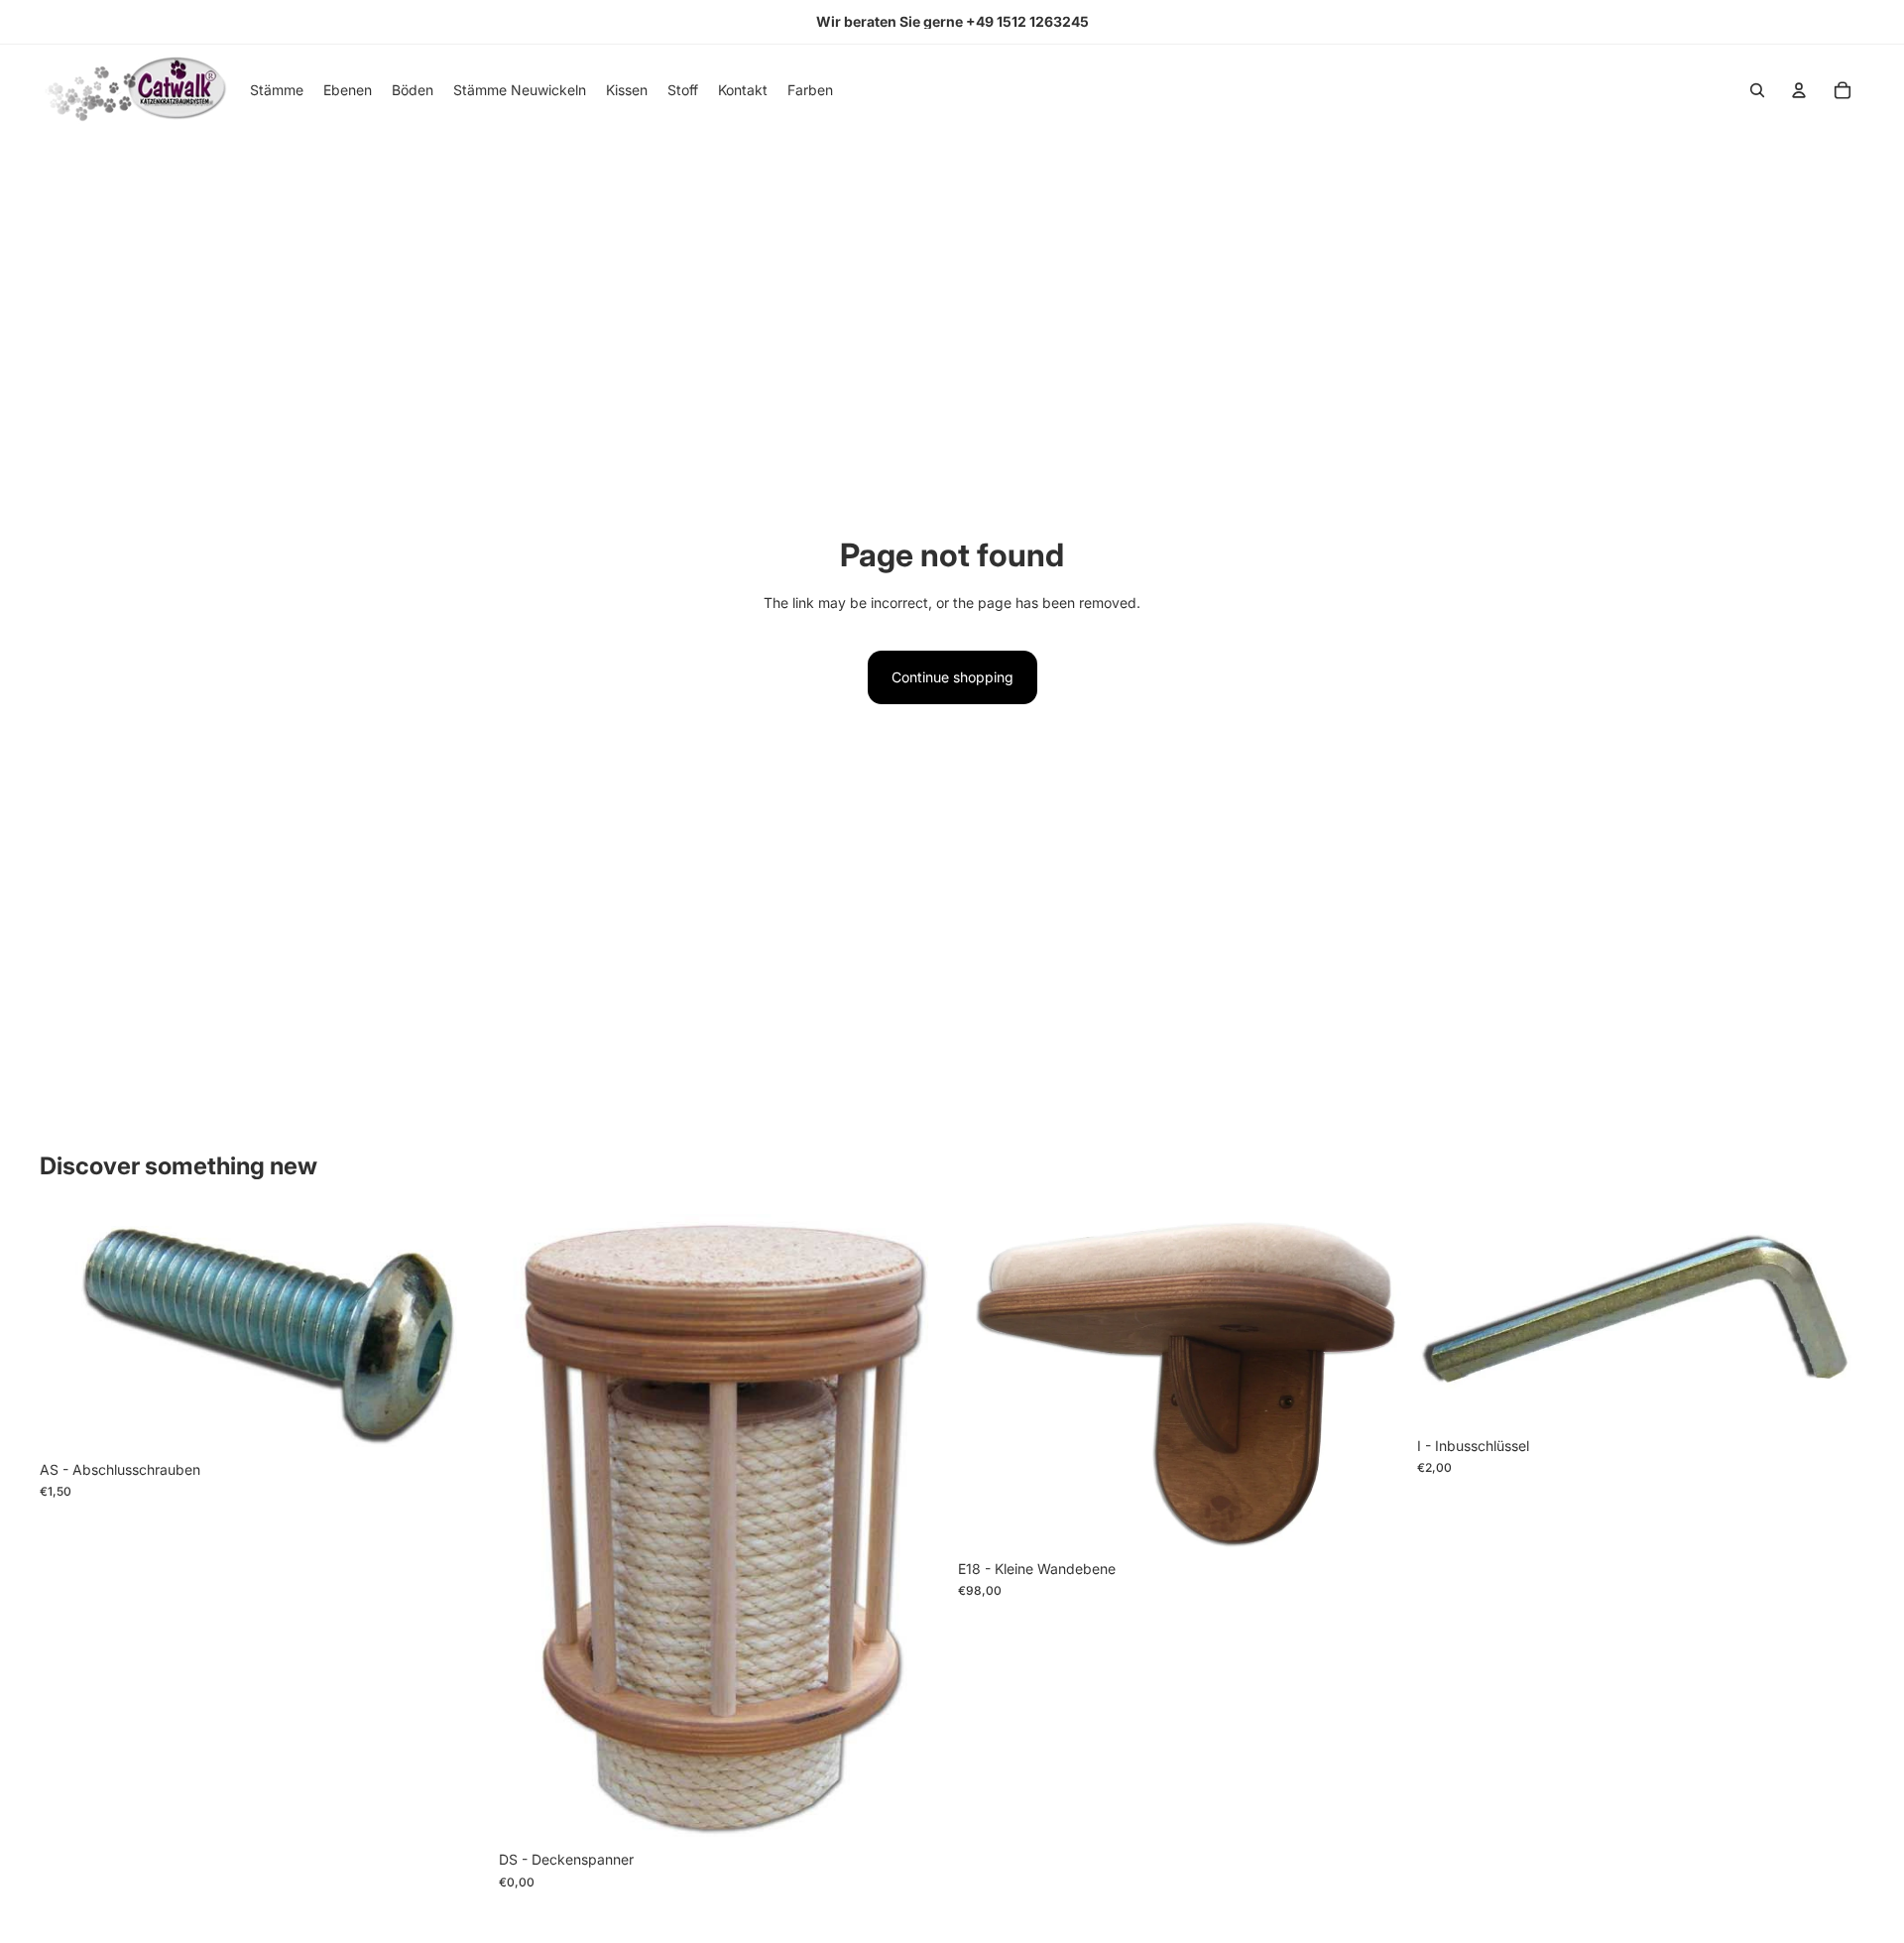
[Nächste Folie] (1375, 1382)
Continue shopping (952, 677)
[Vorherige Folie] (988, 1382)
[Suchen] (1757, 90)
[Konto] (1799, 90)
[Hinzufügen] (1834, 1397)
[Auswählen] (456, 1420)
